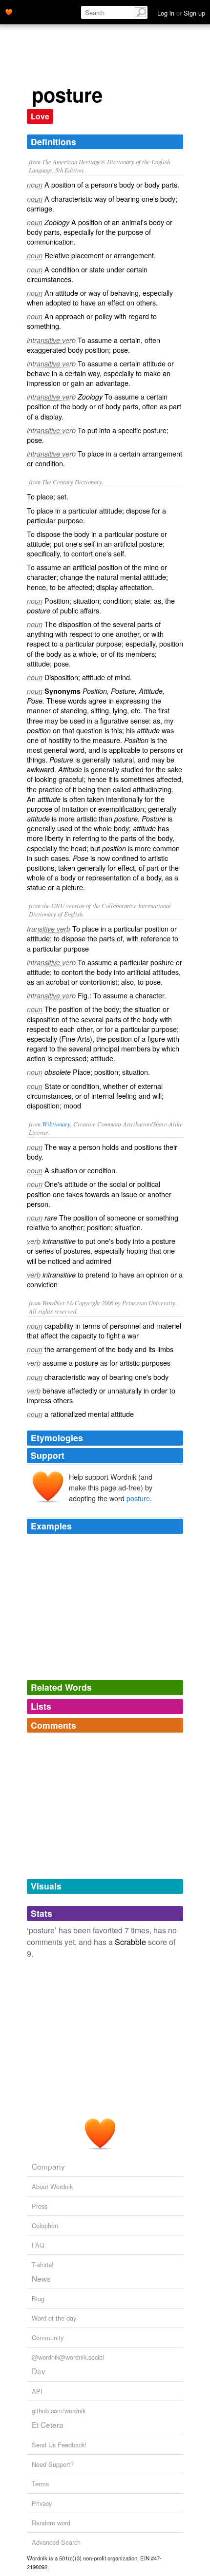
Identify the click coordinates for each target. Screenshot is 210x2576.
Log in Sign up (181, 13)
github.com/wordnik (59, 2411)
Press (40, 2206)
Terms (40, 2484)
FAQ (38, 2245)
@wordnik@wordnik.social (68, 2357)
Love (40, 116)
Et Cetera (48, 2424)
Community (48, 2337)
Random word (51, 2523)
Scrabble (130, 1942)
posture (138, 1498)
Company (48, 2166)
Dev (39, 2371)
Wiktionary (56, 1124)
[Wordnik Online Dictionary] (9, 11)
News (41, 2278)
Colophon (45, 2225)
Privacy (42, 2503)
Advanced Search (56, 2542)
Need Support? (53, 2464)
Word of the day (54, 2318)
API (37, 2391)
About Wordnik (52, 2186)
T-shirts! (43, 2264)
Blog (38, 2299)
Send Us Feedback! (59, 2445)
